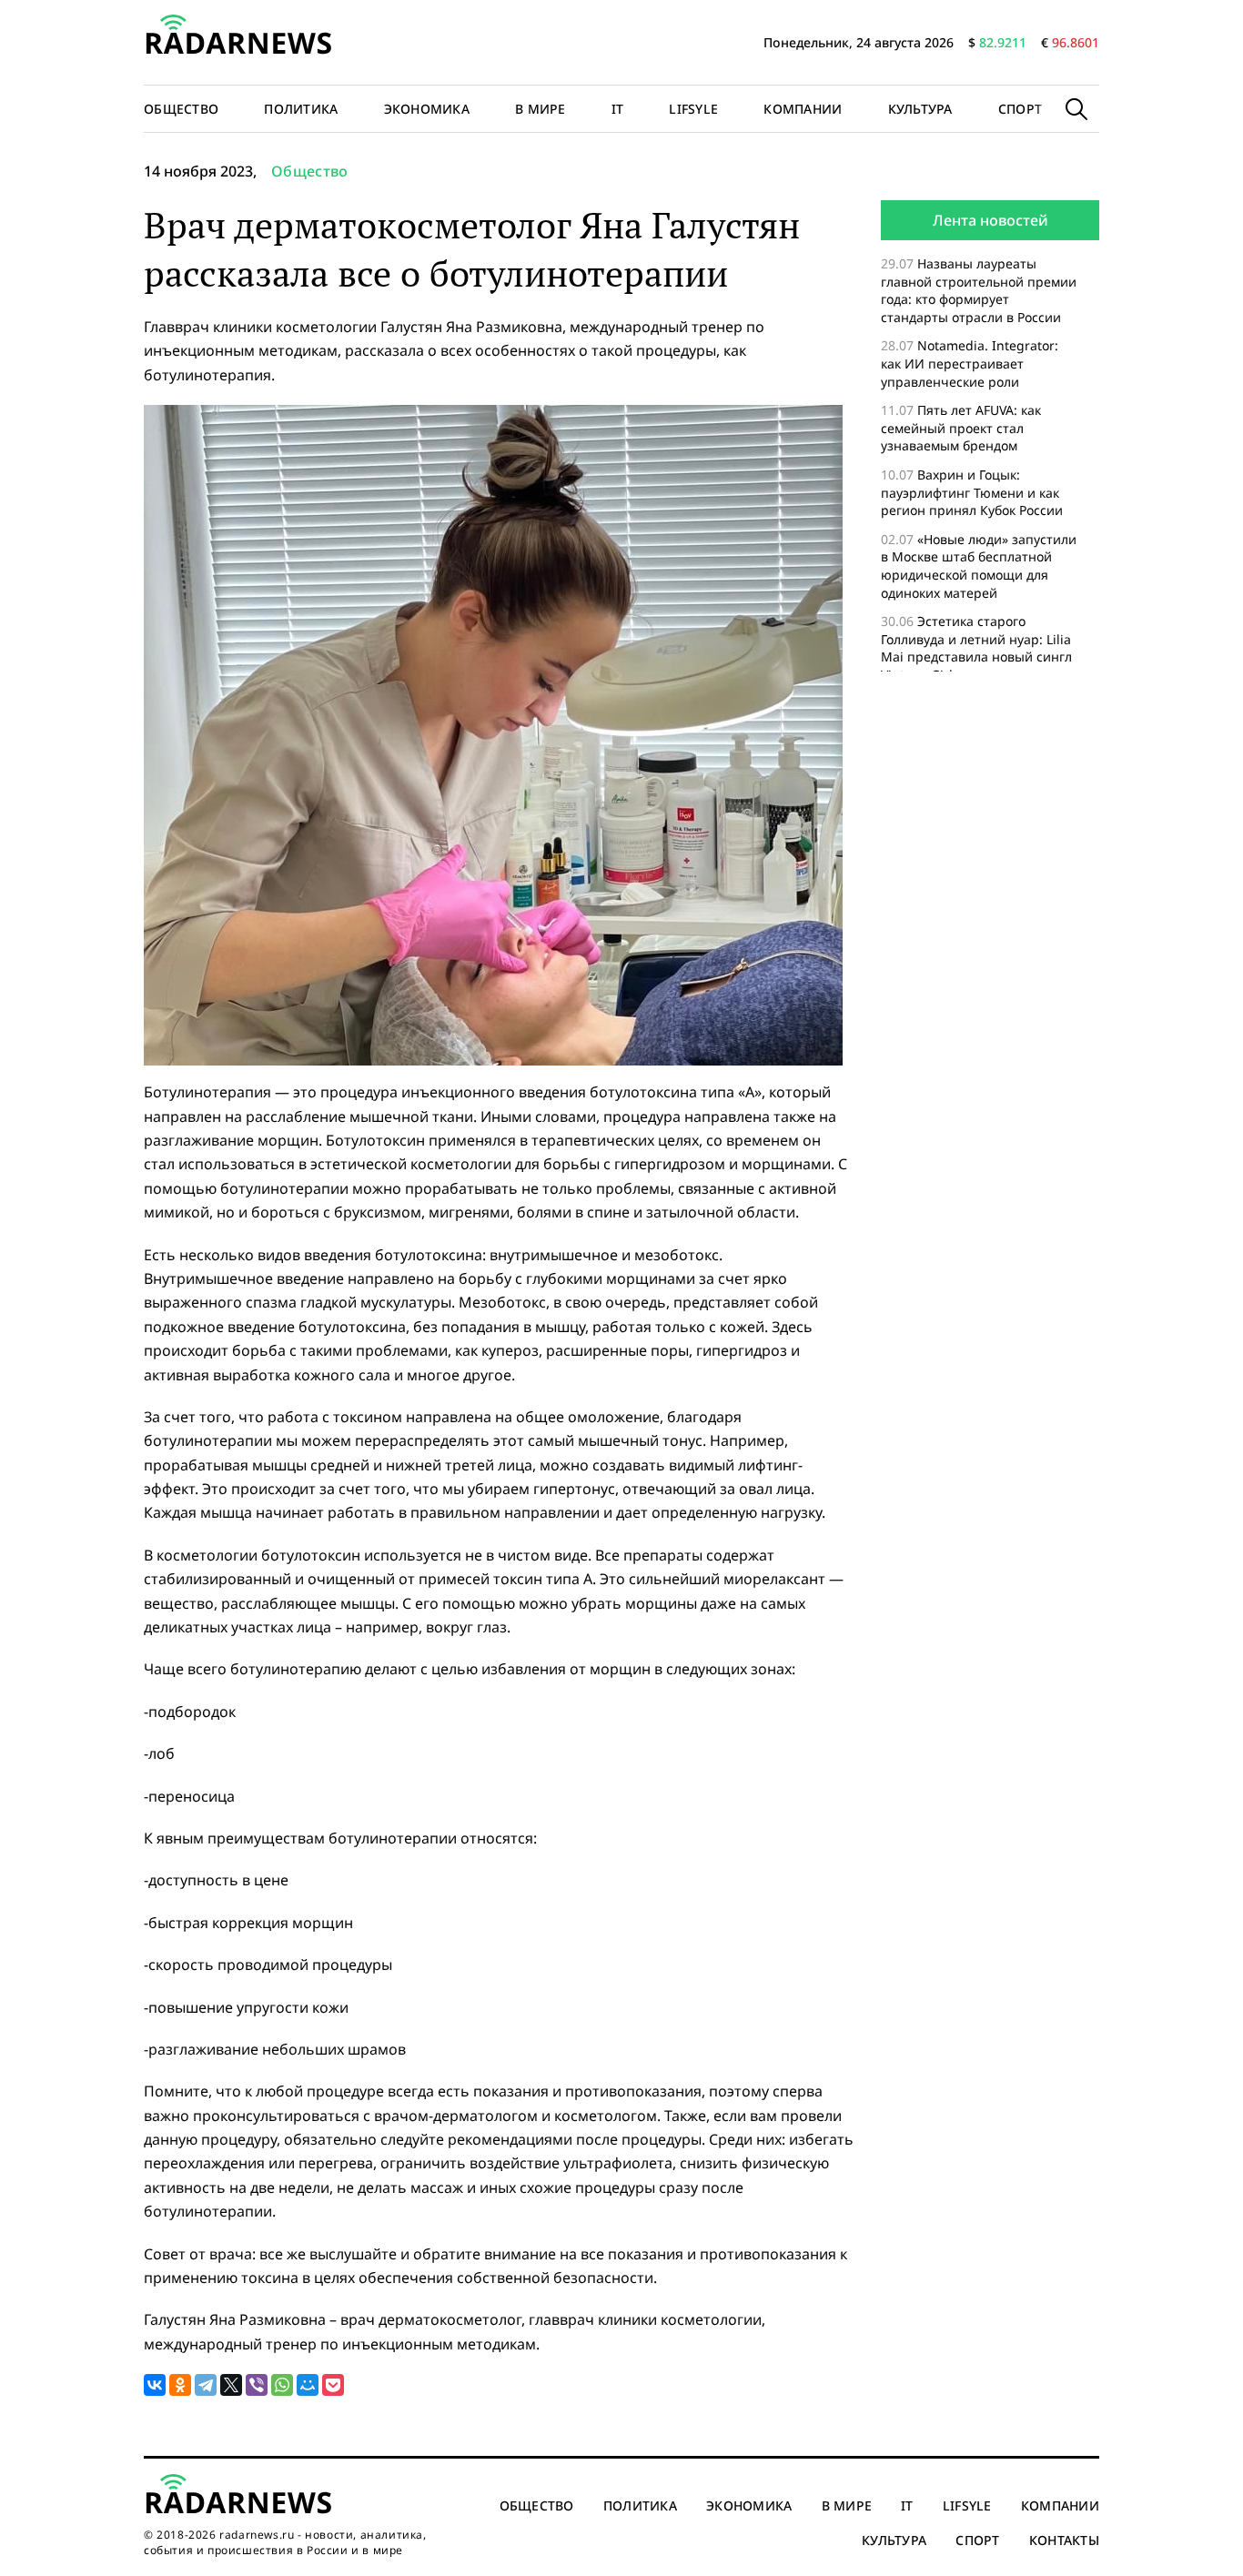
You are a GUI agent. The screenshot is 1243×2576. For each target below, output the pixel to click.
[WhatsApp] (282, 2385)
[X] (231, 2385)
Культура (920, 109)
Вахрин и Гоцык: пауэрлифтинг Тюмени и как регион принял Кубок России (974, 492)
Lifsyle (693, 109)
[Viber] (257, 2385)
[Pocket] (333, 2385)
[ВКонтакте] (155, 2385)
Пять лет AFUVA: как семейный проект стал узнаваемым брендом (961, 428)
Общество (181, 109)
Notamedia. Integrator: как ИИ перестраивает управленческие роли (970, 363)
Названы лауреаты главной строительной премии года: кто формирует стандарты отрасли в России (979, 290)
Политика (301, 109)
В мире (541, 109)
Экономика (427, 109)
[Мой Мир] (308, 2385)
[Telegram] (206, 2385)
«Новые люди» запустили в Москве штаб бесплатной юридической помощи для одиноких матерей (979, 566)
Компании (803, 109)
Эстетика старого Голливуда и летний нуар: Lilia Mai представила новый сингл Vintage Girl (976, 648)
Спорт (1020, 109)
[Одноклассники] (180, 2385)
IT (618, 109)
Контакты (1064, 2540)
